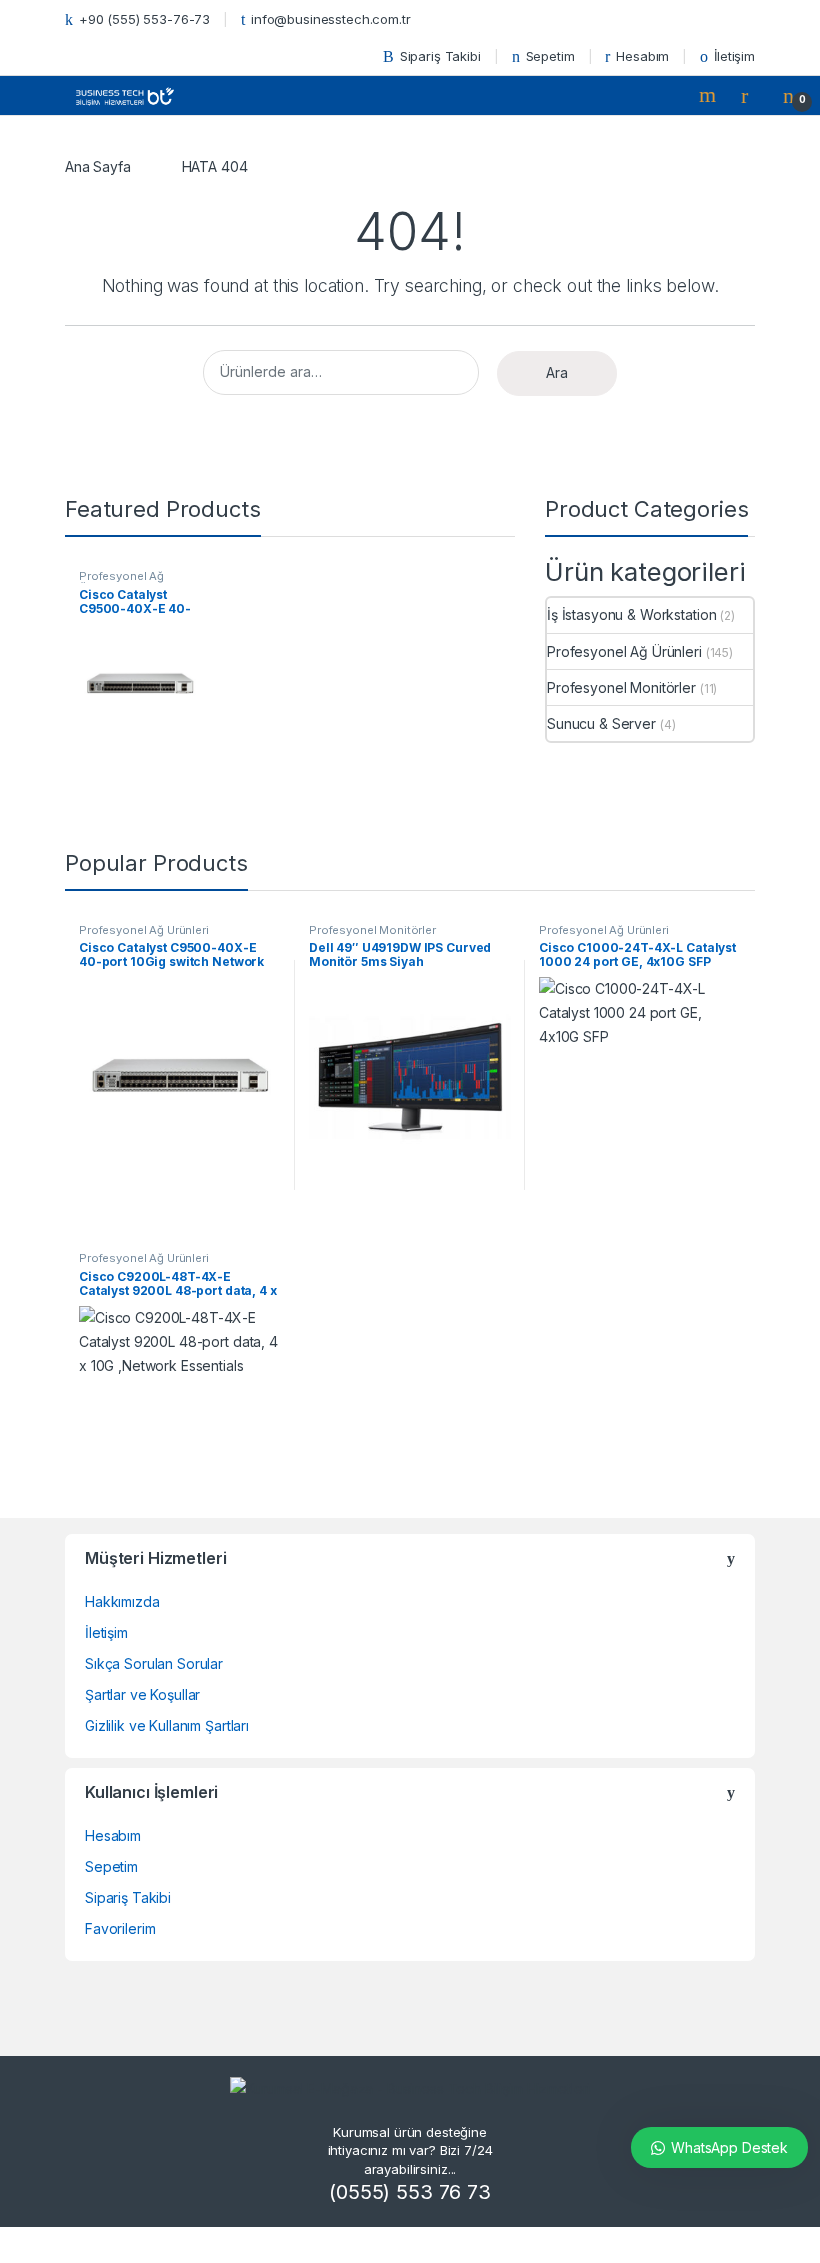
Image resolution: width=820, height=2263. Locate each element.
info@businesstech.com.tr (331, 19)
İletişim (734, 56)
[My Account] (752, 95)
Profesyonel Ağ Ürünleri (121, 582)
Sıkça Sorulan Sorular (154, 1663)
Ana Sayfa (98, 166)
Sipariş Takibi (440, 56)
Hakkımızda (122, 1601)
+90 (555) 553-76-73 (144, 19)
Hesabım (642, 56)
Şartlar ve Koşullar (142, 1694)
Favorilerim (120, 1928)
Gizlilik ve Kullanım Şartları (167, 1725)
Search (710, 95)
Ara (557, 372)
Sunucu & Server (601, 723)
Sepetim (550, 56)
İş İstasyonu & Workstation (631, 614)
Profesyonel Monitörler (621, 687)
